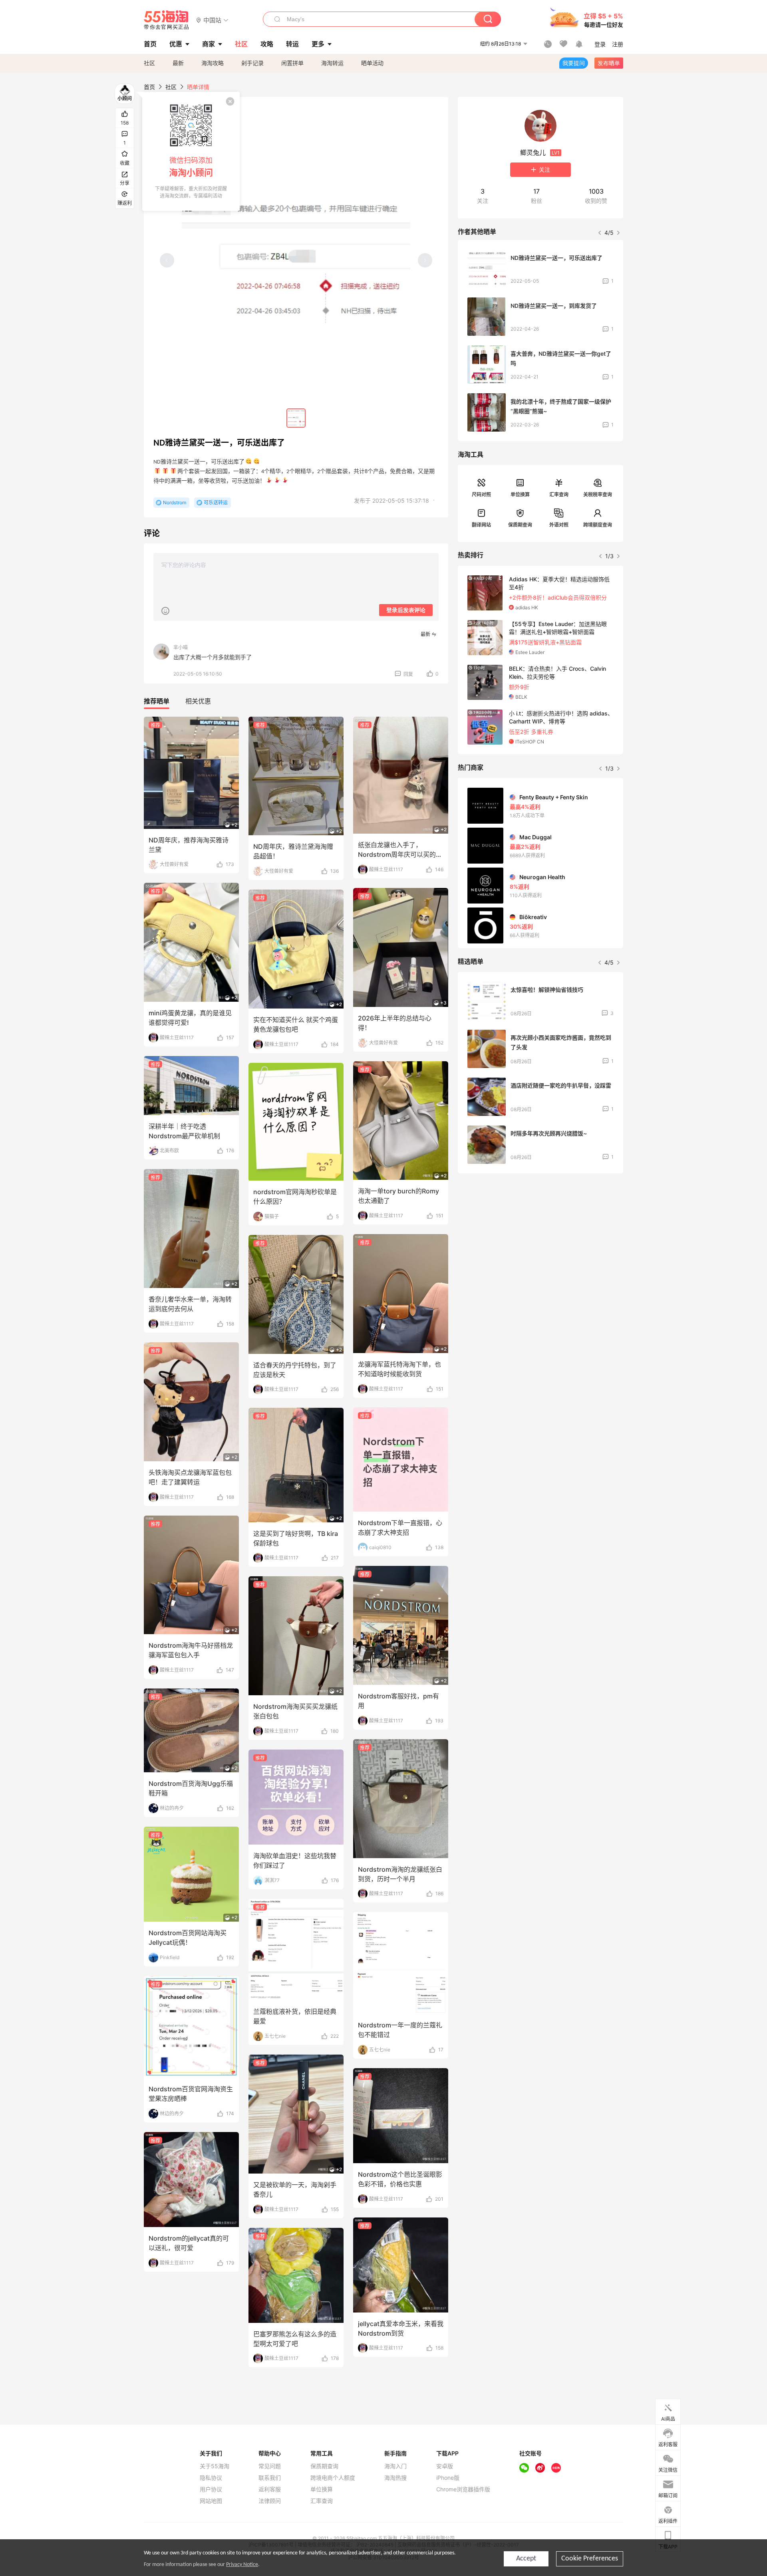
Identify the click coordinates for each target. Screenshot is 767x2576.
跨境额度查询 (598, 525)
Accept (526, 2559)
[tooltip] (191, 151)
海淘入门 (395, 2466)
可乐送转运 (216, 502)
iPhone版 (448, 2478)
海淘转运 (332, 63)
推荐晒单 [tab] (157, 701)
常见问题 (270, 2466)
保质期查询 (520, 525)
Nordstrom (175, 502)
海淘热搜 (395, 2478)
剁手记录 (252, 63)
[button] (212, 20)
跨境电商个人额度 (333, 2478)
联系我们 (270, 2478)
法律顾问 (270, 2501)
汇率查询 (559, 494)
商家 (209, 44)
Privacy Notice (242, 2565)
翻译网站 (481, 525)
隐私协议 (211, 2478)
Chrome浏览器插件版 (463, 2489)
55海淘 (167, 20)
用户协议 (211, 2489)
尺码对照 (481, 494)
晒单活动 (372, 63)
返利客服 (270, 2489)
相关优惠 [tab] (198, 701)
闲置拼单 (292, 63)
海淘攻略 (213, 63)
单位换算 (520, 494)
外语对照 (559, 525)
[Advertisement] (540, 1239)
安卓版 (445, 2466)
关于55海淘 (215, 2466)
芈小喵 (181, 647)
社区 (149, 63)
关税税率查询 (598, 494)
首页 (149, 87)
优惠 (176, 44)
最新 (178, 63)
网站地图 (211, 2501)
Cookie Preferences (590, 2559)
